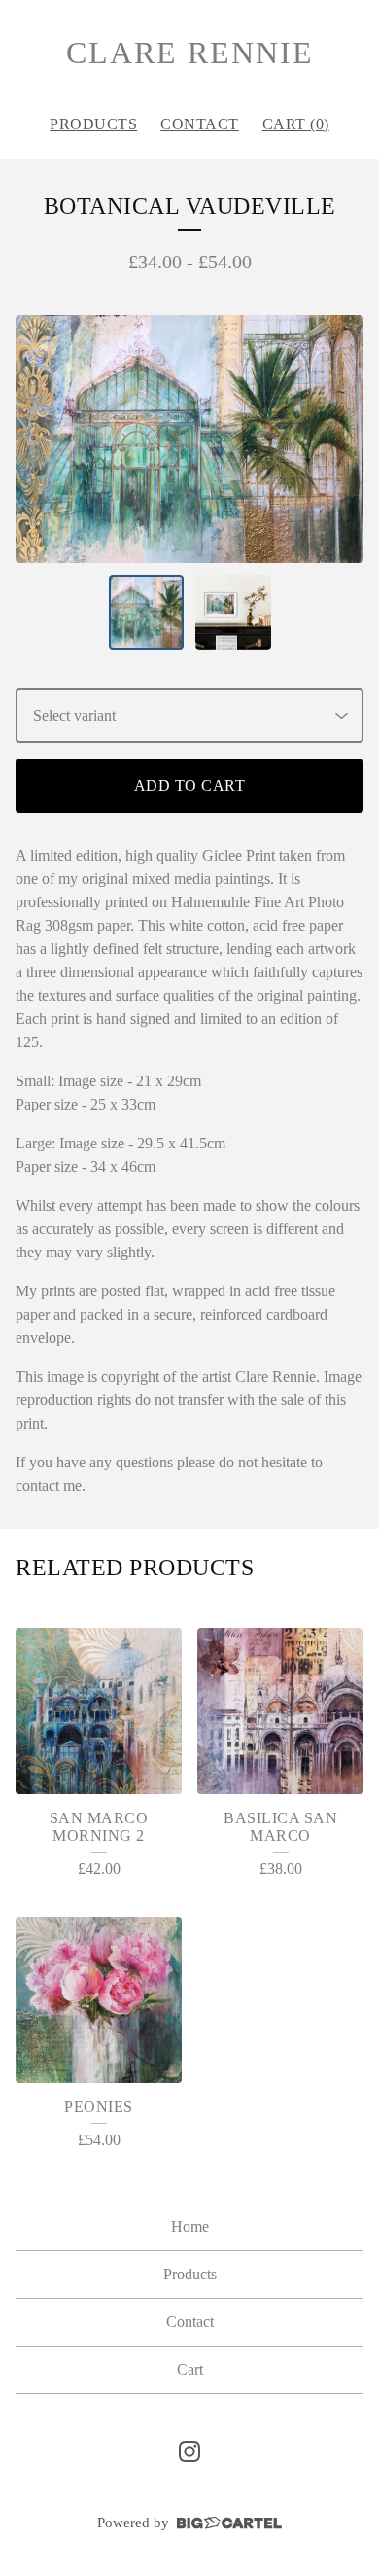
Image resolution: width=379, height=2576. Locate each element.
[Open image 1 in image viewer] (189, 439)
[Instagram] (189, 2452)
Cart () (296, 124)
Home (190, 2226)
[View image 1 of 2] (147, 613)
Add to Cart (190, 785)
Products (93, 124)
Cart (190, 2369)
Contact (200, 124)
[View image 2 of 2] (233, 613)
